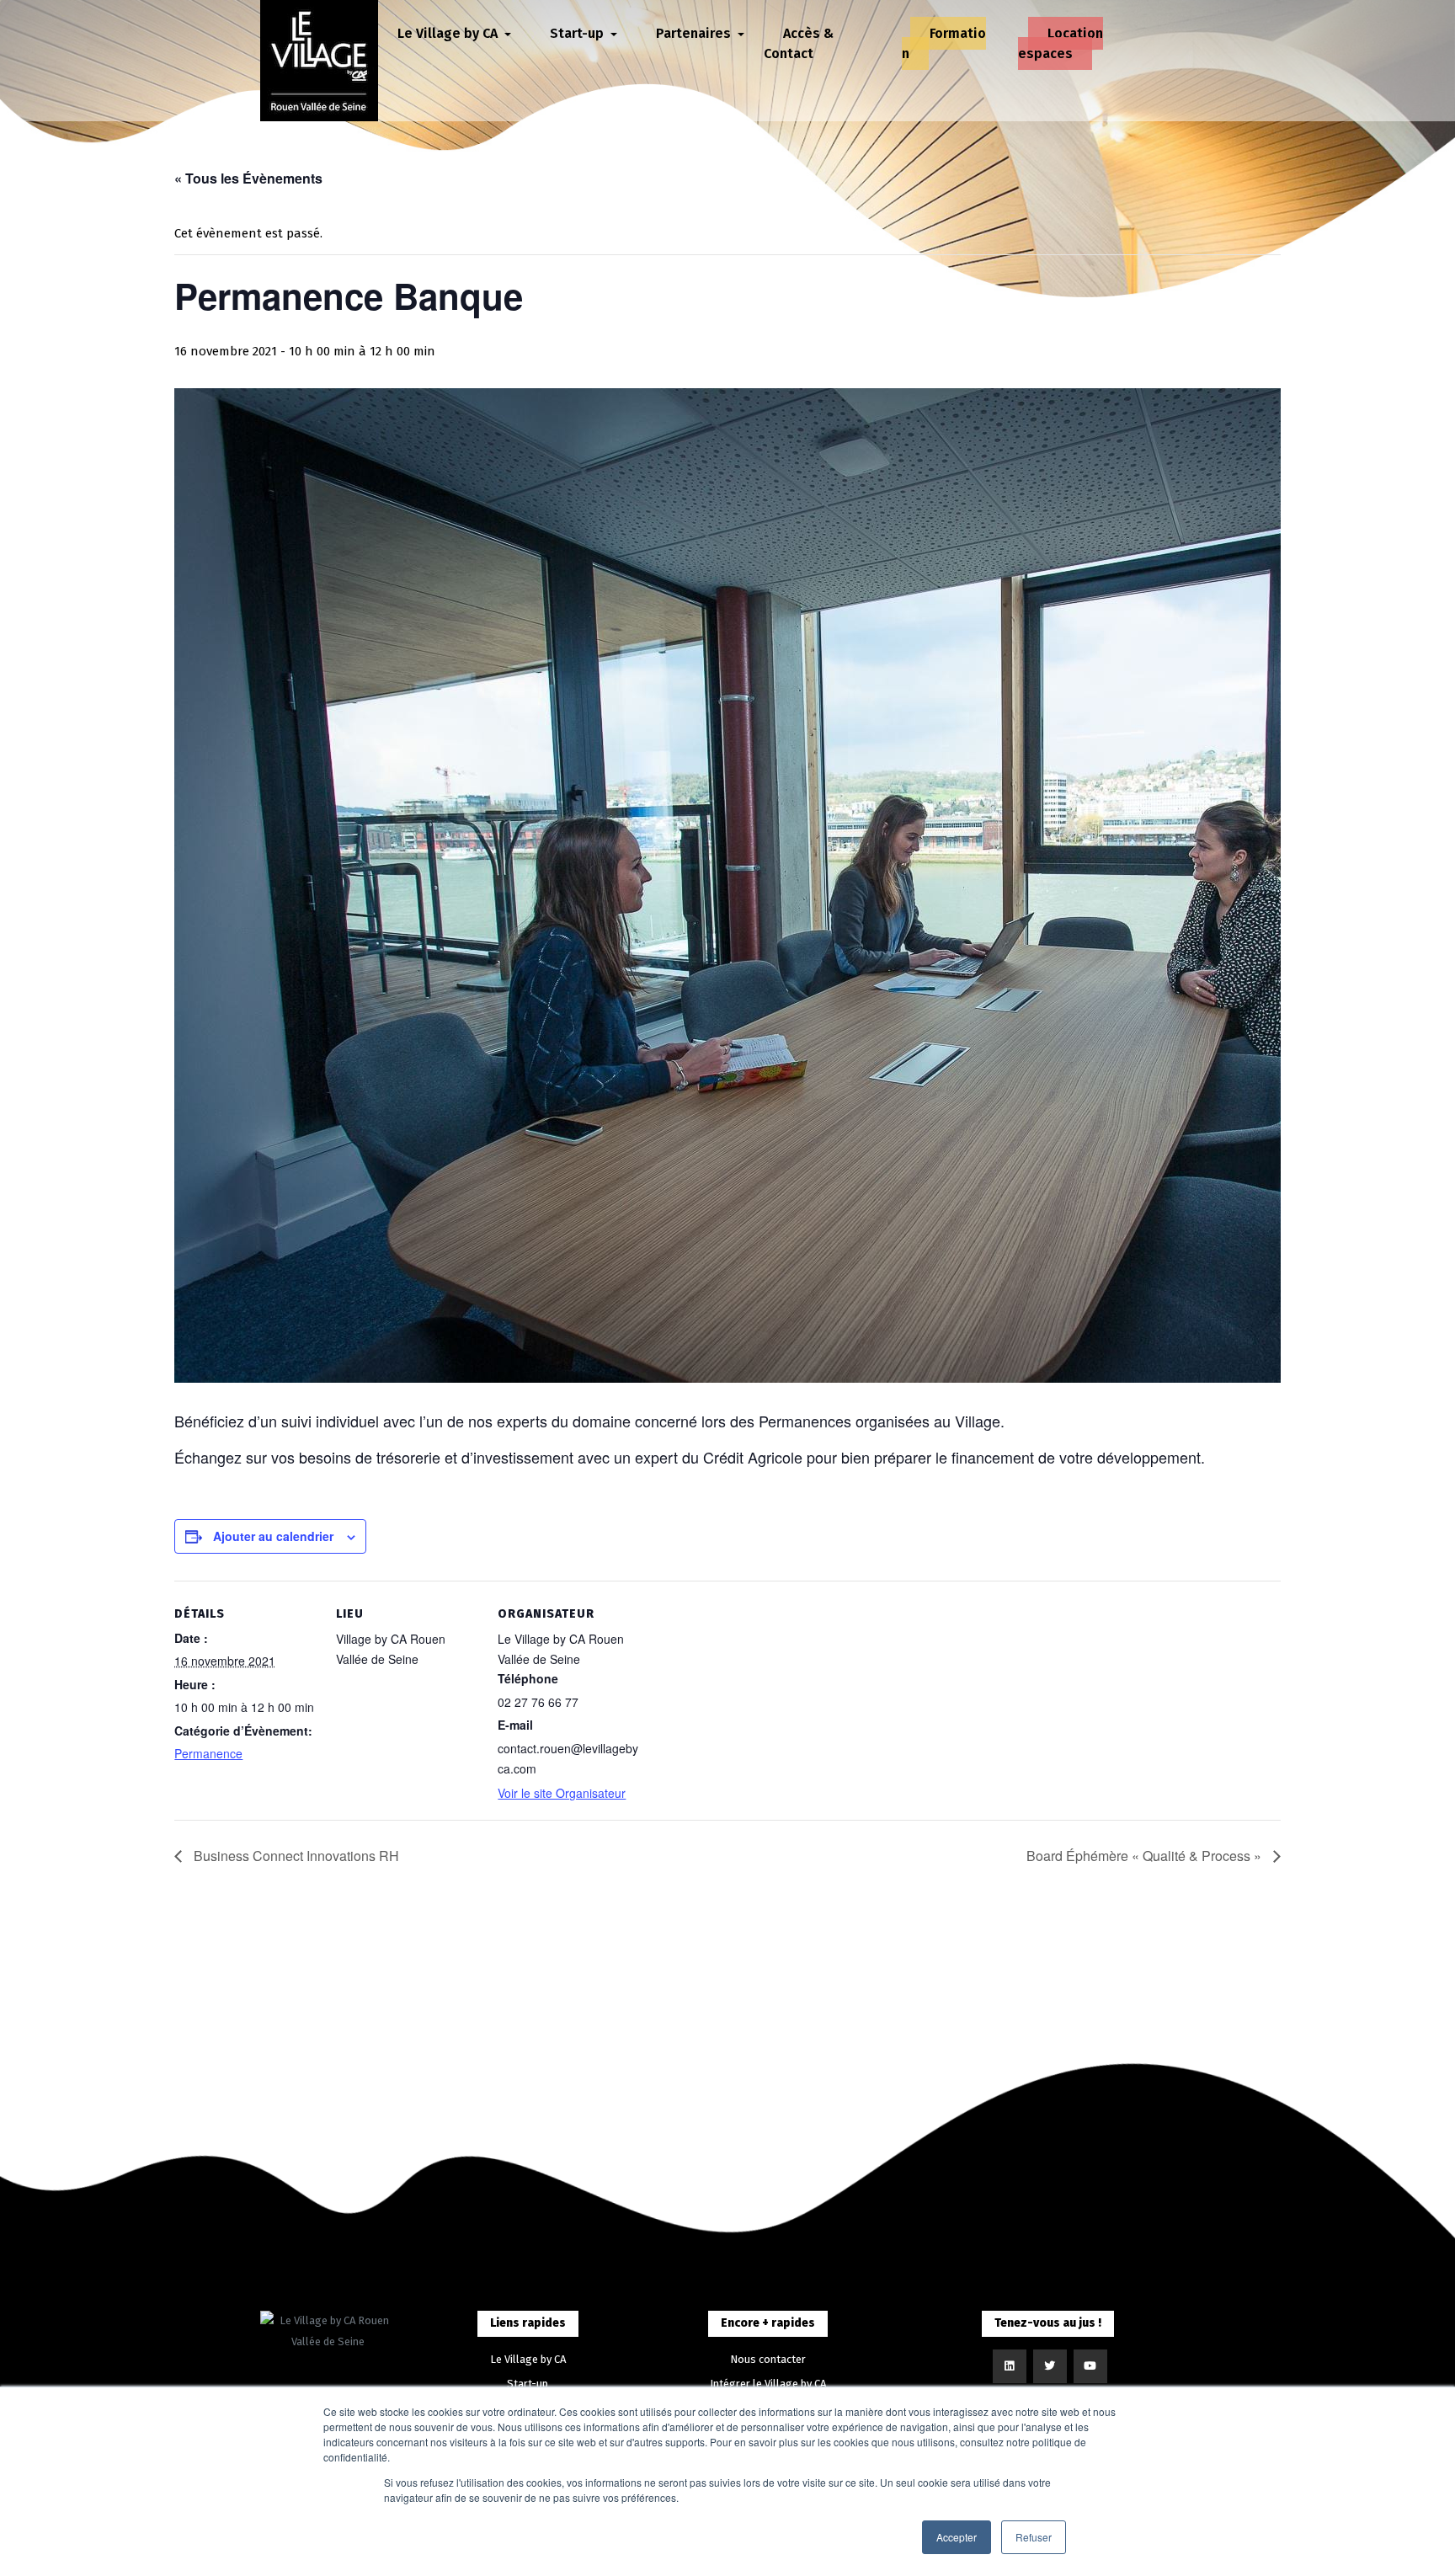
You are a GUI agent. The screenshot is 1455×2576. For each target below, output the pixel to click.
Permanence (208, 1753)
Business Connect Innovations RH (295, 1856)
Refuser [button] (1034, 2537)
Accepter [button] (957, 2537)
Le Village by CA (528, 2359)
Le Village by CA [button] (449, 33)
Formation (944, 43)
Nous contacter (768, 2359)
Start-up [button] (578, 33)
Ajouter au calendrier (273, 1536)
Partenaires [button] (695, 33)
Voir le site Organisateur (562, 1793)
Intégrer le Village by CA (768, 2384)
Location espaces (1061, 43)
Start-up (528, 2384)
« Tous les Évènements (248, 178)
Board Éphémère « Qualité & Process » (1146, 1856)
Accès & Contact (799, 43)
